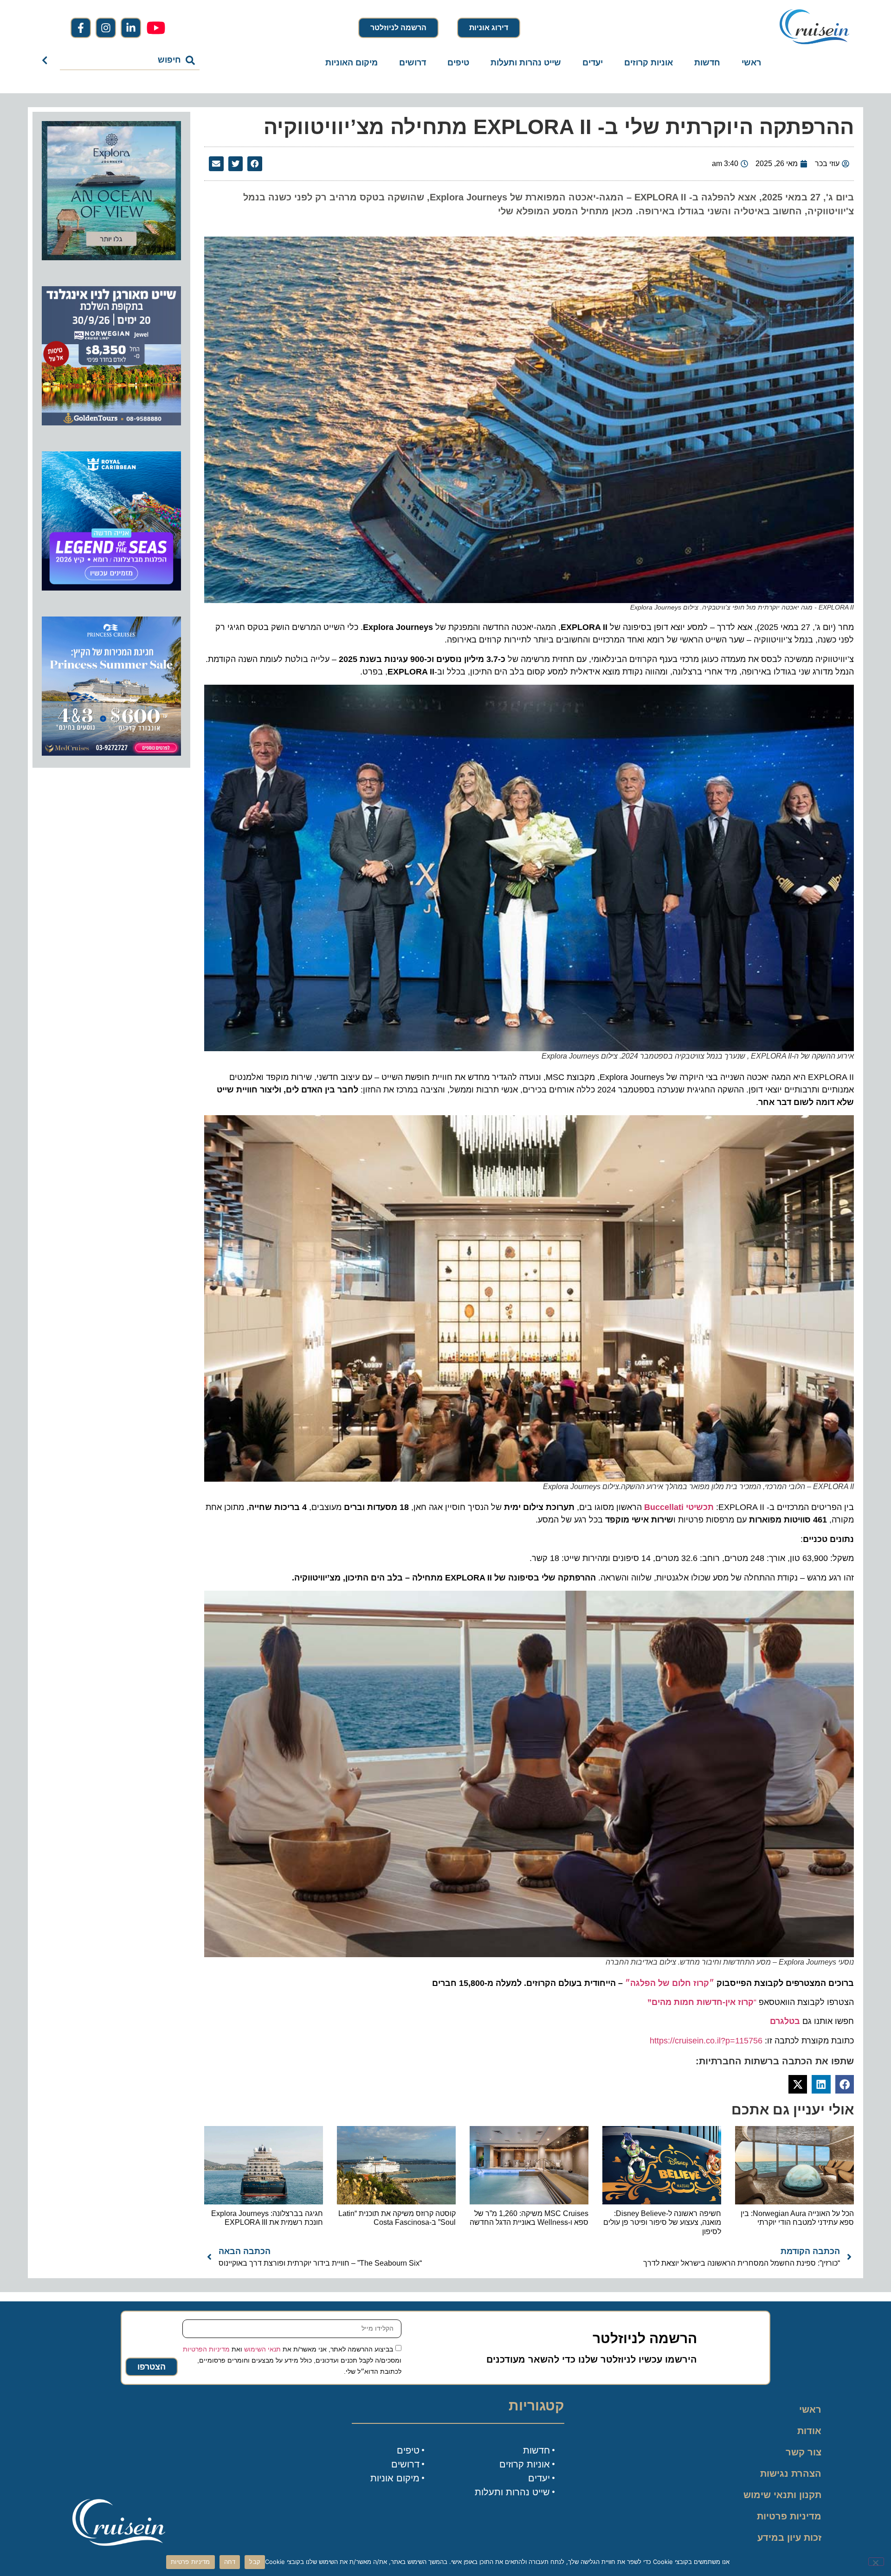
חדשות (707, 63)
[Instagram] (106, 28)
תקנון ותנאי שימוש (782, 2495)
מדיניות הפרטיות (206, 2349)
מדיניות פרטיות (789, 2516)
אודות (809, 2431)
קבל (255, 2562)
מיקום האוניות (352, 63)
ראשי (751, 63)
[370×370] (111, 423)
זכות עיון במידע (789, 2537)
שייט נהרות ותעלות (526, 63)
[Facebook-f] (81, 28)
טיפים (458, 63)
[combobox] (130, 60)
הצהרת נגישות (791, 2473)
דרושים (413, 63)
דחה (230, 2562)
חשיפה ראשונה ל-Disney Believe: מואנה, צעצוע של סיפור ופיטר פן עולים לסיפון (662, 2222)
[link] (785, 2021)
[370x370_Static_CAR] (111, 257)
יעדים (593, 63)
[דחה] (876, 2562)
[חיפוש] (47, 60)
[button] (255, 164)
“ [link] (702, 2002)
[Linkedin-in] (131, 28)
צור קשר (804, 2452)
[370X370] (111, 588)
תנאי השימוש (262, 2349)
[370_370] (111, 753)
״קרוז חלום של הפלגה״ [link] (670, 1983)
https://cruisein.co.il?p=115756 (706, 2041)
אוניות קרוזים (649, 63)
